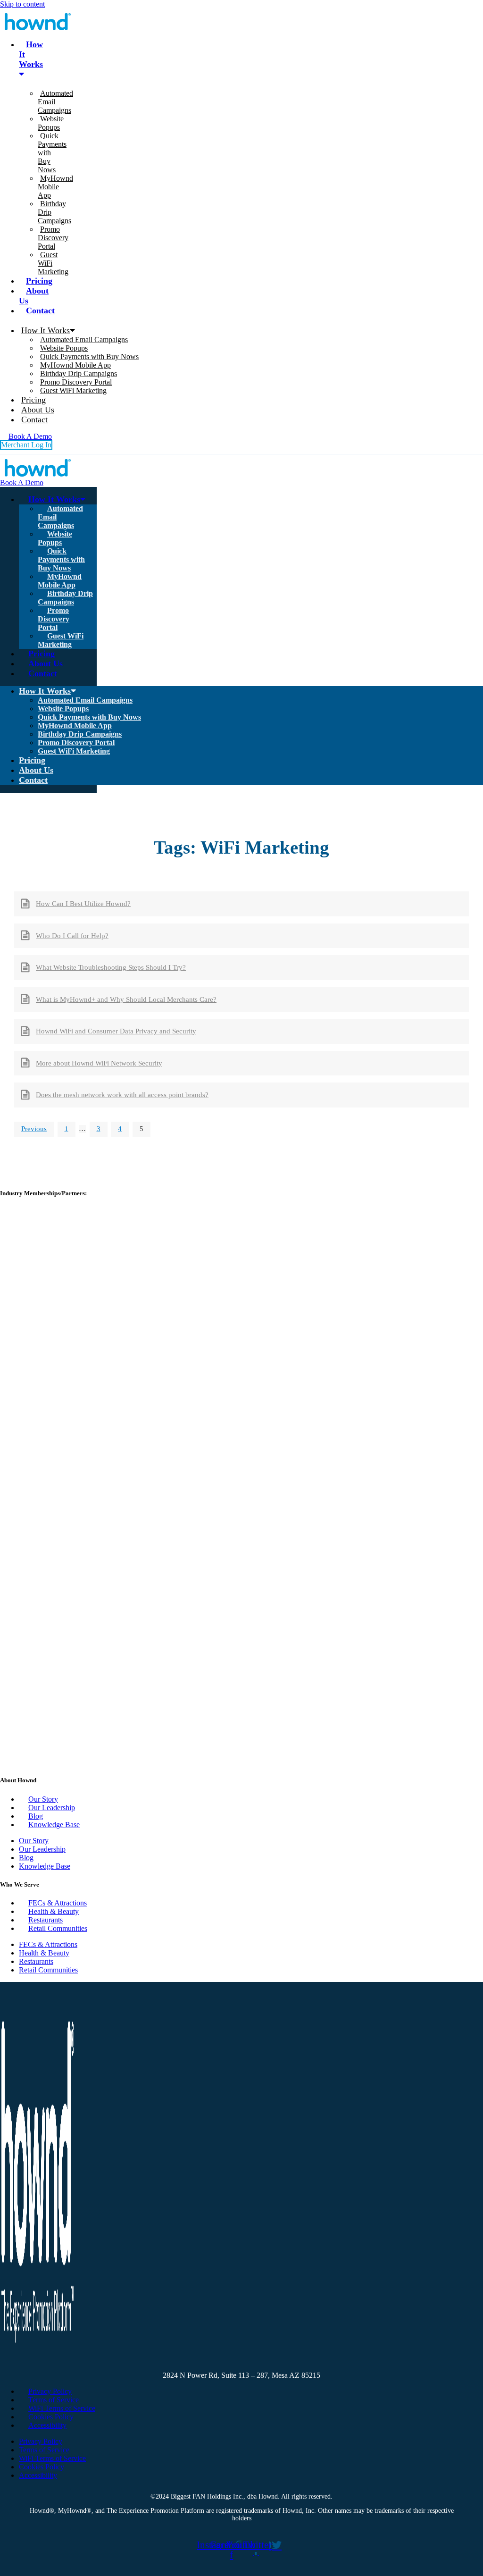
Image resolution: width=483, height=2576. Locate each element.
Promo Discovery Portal (53, 238)
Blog (36, 1816)
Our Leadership (52, 1808)
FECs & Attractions (58, 1903)
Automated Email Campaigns (84, 340)
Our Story (43, 1799)
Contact (40, 310)
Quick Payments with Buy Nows (89, 357)
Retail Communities (58, 1928)
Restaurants (46, 1920)
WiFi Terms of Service (62, 2408)
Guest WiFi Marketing (73, 390)
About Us (34, 296)
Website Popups (51, 123)
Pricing (39, 281)
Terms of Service (54, 2400)
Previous (34, 1129)
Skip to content (22, 4)
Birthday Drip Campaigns (79, 373)
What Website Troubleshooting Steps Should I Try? (111, 967)
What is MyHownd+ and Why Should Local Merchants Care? (126, 999)
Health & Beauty (54, 1911)
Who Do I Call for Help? (72, 936)
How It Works (31, 54)
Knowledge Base (54, 1825)
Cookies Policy (51, 2417)
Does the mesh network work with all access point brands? (122, 1095)
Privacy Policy (50, 2391)
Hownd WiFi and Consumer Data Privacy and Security (116, 1031)
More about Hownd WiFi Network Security (99, 1063)
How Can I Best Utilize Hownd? (83, 904)
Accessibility (47, 2425)
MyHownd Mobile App (55, 187)
